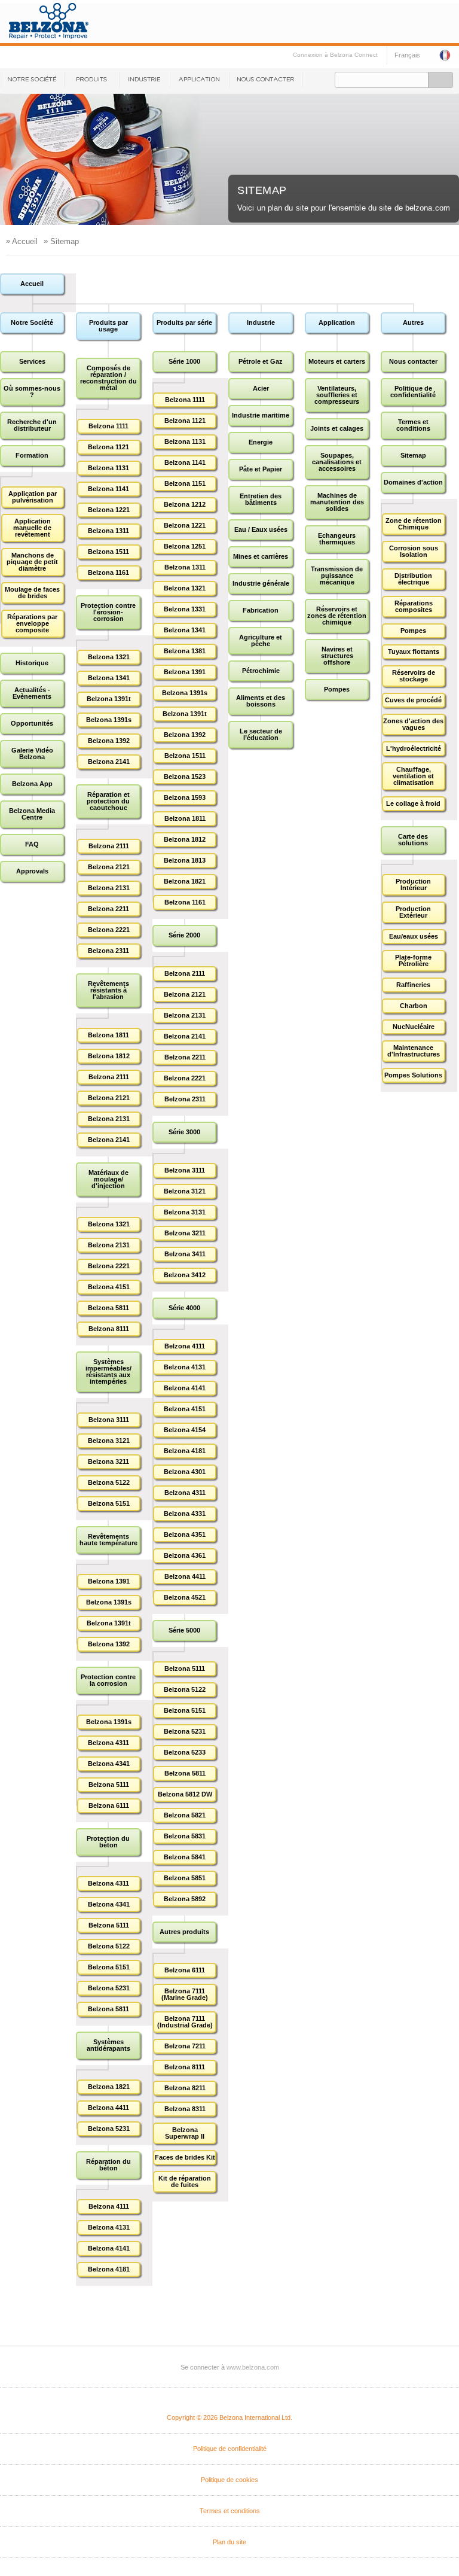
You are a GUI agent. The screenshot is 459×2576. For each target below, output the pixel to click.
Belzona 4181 (109, 2269)
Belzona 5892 (185, 1899)
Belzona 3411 (185, 1254)
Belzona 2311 (108, 951)
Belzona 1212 (185, 504)
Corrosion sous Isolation (414, 551)
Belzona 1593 (185, 797)
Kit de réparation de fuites (185, 2181)
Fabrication (261, 610)
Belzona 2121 (109, 867)
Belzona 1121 (108, 447)
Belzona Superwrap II (185, 2133)
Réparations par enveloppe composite (32, 623)
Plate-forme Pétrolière (413, 960)
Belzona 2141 (109, 762)
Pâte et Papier (261, 469)
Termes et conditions (413, 425)
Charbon (414, 1006)
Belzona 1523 (185, 777)
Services (32, 361)
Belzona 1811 (108, 1035)
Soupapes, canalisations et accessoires (337, 462)
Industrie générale (261, 583)
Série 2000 (184, 935)
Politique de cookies (229, 2480)
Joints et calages (337, 428)
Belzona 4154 (185, 1430)
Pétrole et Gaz (261, 361)
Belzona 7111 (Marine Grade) (185, 1994)
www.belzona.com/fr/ (49, 21)
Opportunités (32, 723)
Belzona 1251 (185, 546)
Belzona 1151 (185, 483)
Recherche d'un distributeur (32, 425)
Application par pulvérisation (33, 497)
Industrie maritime (261, 415)
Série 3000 (184, 1132)
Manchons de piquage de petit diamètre (32, 562)
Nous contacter (266, 80)
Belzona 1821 (109, 2087)
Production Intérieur (413, 884)
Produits (91, 80)
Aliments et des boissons (261, 701)
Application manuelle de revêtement (32, 528)
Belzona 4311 (108, 1743)
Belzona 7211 (185, 2046)
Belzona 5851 (185, 1878)
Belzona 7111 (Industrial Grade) (185, 2022)
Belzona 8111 (109, 1329)
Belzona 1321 (109, 657)
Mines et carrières (261, 556)
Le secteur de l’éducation (261, 734)
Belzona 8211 (185, 2088)
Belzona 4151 (109, 1287)
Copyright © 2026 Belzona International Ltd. (229, 2417)
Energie (261, 442)
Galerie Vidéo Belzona (32, 753)
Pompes (337, 689)
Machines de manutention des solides (337, 502)
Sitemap (413, 455)
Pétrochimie (261, 671)
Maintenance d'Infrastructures (414, 1051)
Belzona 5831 (185, 1836)
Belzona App (32, 784)
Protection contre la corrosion (108, 1680)
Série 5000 (184, 1630)
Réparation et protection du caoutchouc (108, 801)
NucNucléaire (414, 1027)
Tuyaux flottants (414, 651)
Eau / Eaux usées (261, 529)
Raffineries (413, 985)
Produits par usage (108, 326)
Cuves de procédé (413, 700)
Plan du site (229, 2542)
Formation (32, 455)
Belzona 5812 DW (185, 1794)
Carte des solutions (413, 840)
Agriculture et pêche (261, 640)
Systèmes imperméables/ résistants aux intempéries (108, 1371)
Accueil (32, 284)
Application (199, 80)
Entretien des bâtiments (261, 499)
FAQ (32, 844)
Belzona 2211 (108, 909)
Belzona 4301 (185, 1472)
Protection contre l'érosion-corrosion (108, 612)
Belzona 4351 (185, 1534)
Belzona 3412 (185, 1275)
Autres (413, 322)
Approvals (32, 871)
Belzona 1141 (108, 489)
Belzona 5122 (109, 1482)
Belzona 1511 (108, 552)
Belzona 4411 (108, 2108)
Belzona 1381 (185, 651)
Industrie (144, 80)
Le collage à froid (413, 803)
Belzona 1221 (109, 510)
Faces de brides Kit (185, 2157)
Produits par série (184, 322)
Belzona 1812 (109, 1056)
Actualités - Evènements (32, 693)
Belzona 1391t (109, 699)
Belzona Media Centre (32, 814)
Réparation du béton (108, 2165)
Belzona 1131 (108, 468)
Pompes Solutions (413, 1075)
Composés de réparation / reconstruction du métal (108, 378)
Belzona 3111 (109, 1420)
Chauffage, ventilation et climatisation (413, 776)
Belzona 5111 (109, 1785)
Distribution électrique (413, 579)
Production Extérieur (413, 912)
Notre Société (32, 80)
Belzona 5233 (185, 1752)
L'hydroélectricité (414, 748)
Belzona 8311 (185, 2109)
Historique (32, 663)
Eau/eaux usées (414, 936)
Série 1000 (184, 361)
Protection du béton (108, 1842)
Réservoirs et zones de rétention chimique (337, 616)
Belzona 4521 (185, 1597)
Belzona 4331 (185, 1514)
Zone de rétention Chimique (414, 524)
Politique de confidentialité (413, 392)
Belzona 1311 (108, 531)
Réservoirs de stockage (414, 676)
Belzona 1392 (109, 741)
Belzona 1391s (109, 720)
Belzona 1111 (108, 426)
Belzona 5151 (109, 1503)
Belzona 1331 (185, 609)
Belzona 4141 (109, 2248)
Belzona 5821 (185, 1815)
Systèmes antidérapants (108, 2045)
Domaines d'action (413, 482)
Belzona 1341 (109, 678)
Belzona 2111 (109, 846)
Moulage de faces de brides (32, 593)
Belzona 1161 (108, 573)
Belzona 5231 (109, 1988)
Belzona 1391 (109, 1581)
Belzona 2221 (109, 930)
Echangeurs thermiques (337, 539)
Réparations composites (414, 606)
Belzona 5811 (108, 1308)
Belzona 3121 (109, 1441)
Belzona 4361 (185, 1555)
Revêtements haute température (108, 1540)
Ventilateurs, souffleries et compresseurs (337, 395)
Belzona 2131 (109, 888)
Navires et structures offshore (337, 656)
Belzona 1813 (185, 860)
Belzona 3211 (108, 1461)
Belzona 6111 (109, 1805)
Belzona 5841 (185, 1857)
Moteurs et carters (337, 361)
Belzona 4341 (109, 1764)
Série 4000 (184, 1308)
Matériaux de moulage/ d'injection (108, 1179)
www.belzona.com (253, 2367)
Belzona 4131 (109, 2227)
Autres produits (184, 1932)
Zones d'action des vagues (413, 724)
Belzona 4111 (109, 2206)
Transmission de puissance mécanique (337, 576)
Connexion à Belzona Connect (335, 55)
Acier (261, 388)
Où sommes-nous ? (32, 392)
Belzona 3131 (185, 1212)
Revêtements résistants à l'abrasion (108, 990)
